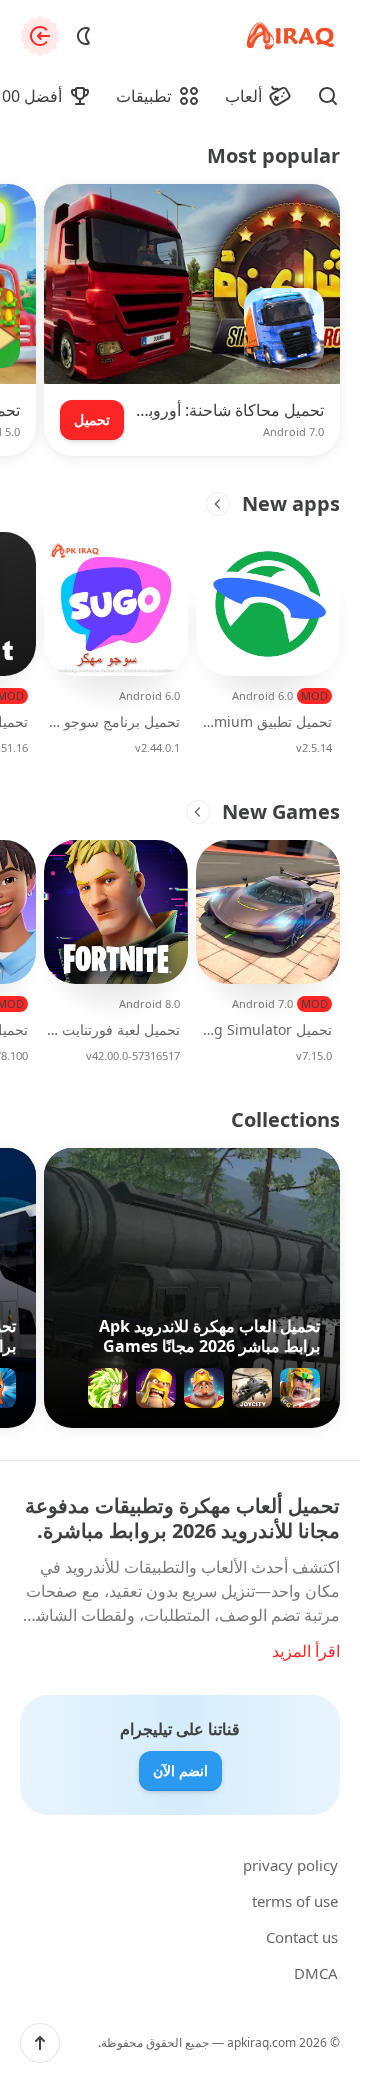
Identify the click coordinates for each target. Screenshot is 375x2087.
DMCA (316, 1973)
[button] (40, 2043)
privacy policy (290, 1865)
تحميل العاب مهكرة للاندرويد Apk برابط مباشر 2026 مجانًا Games (209, 1336)
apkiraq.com (261, 2042)
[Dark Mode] (84, 36)
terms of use (295, 1901)
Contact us (302, 1937)
